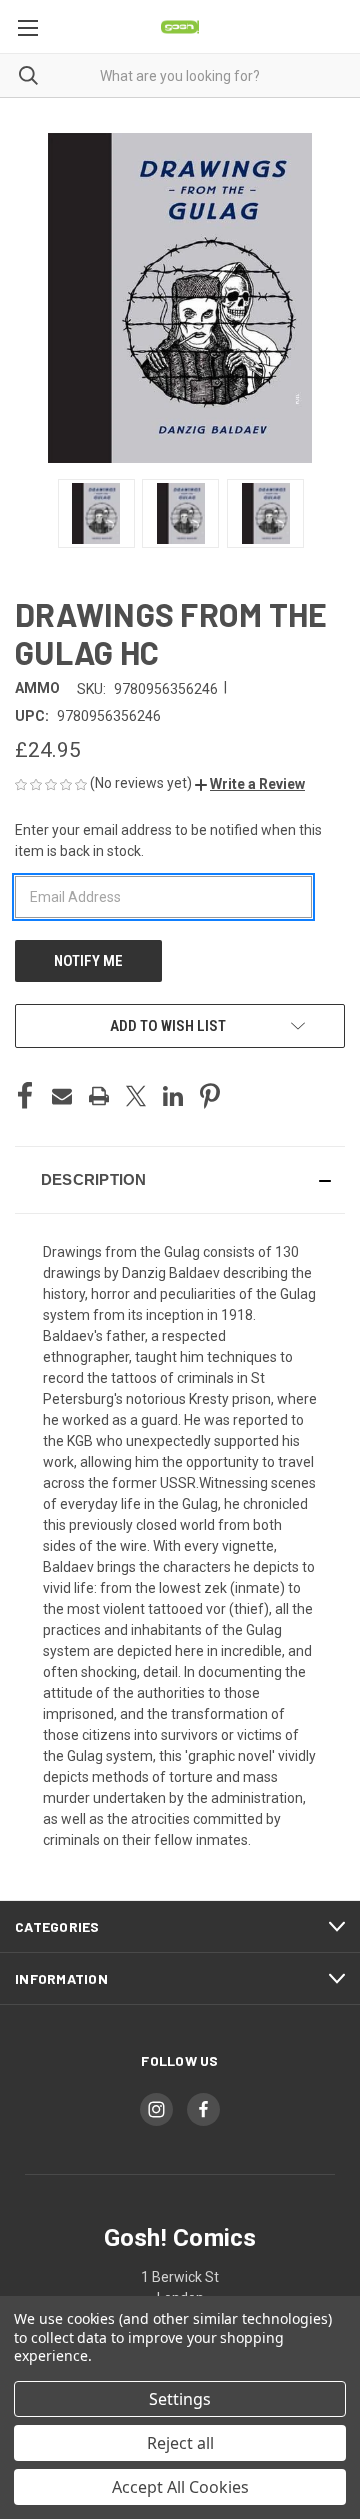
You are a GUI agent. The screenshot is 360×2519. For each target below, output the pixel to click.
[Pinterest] (210, 1096)
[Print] (99, 1096)
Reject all (180, 2443)
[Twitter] (136, 1096)
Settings (180, 2399)
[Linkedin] (173, 1096)
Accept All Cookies (180, 2487)
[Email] (62, 1096)
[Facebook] (25, 1096)
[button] (250, 784)
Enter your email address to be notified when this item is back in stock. (168, 840)
